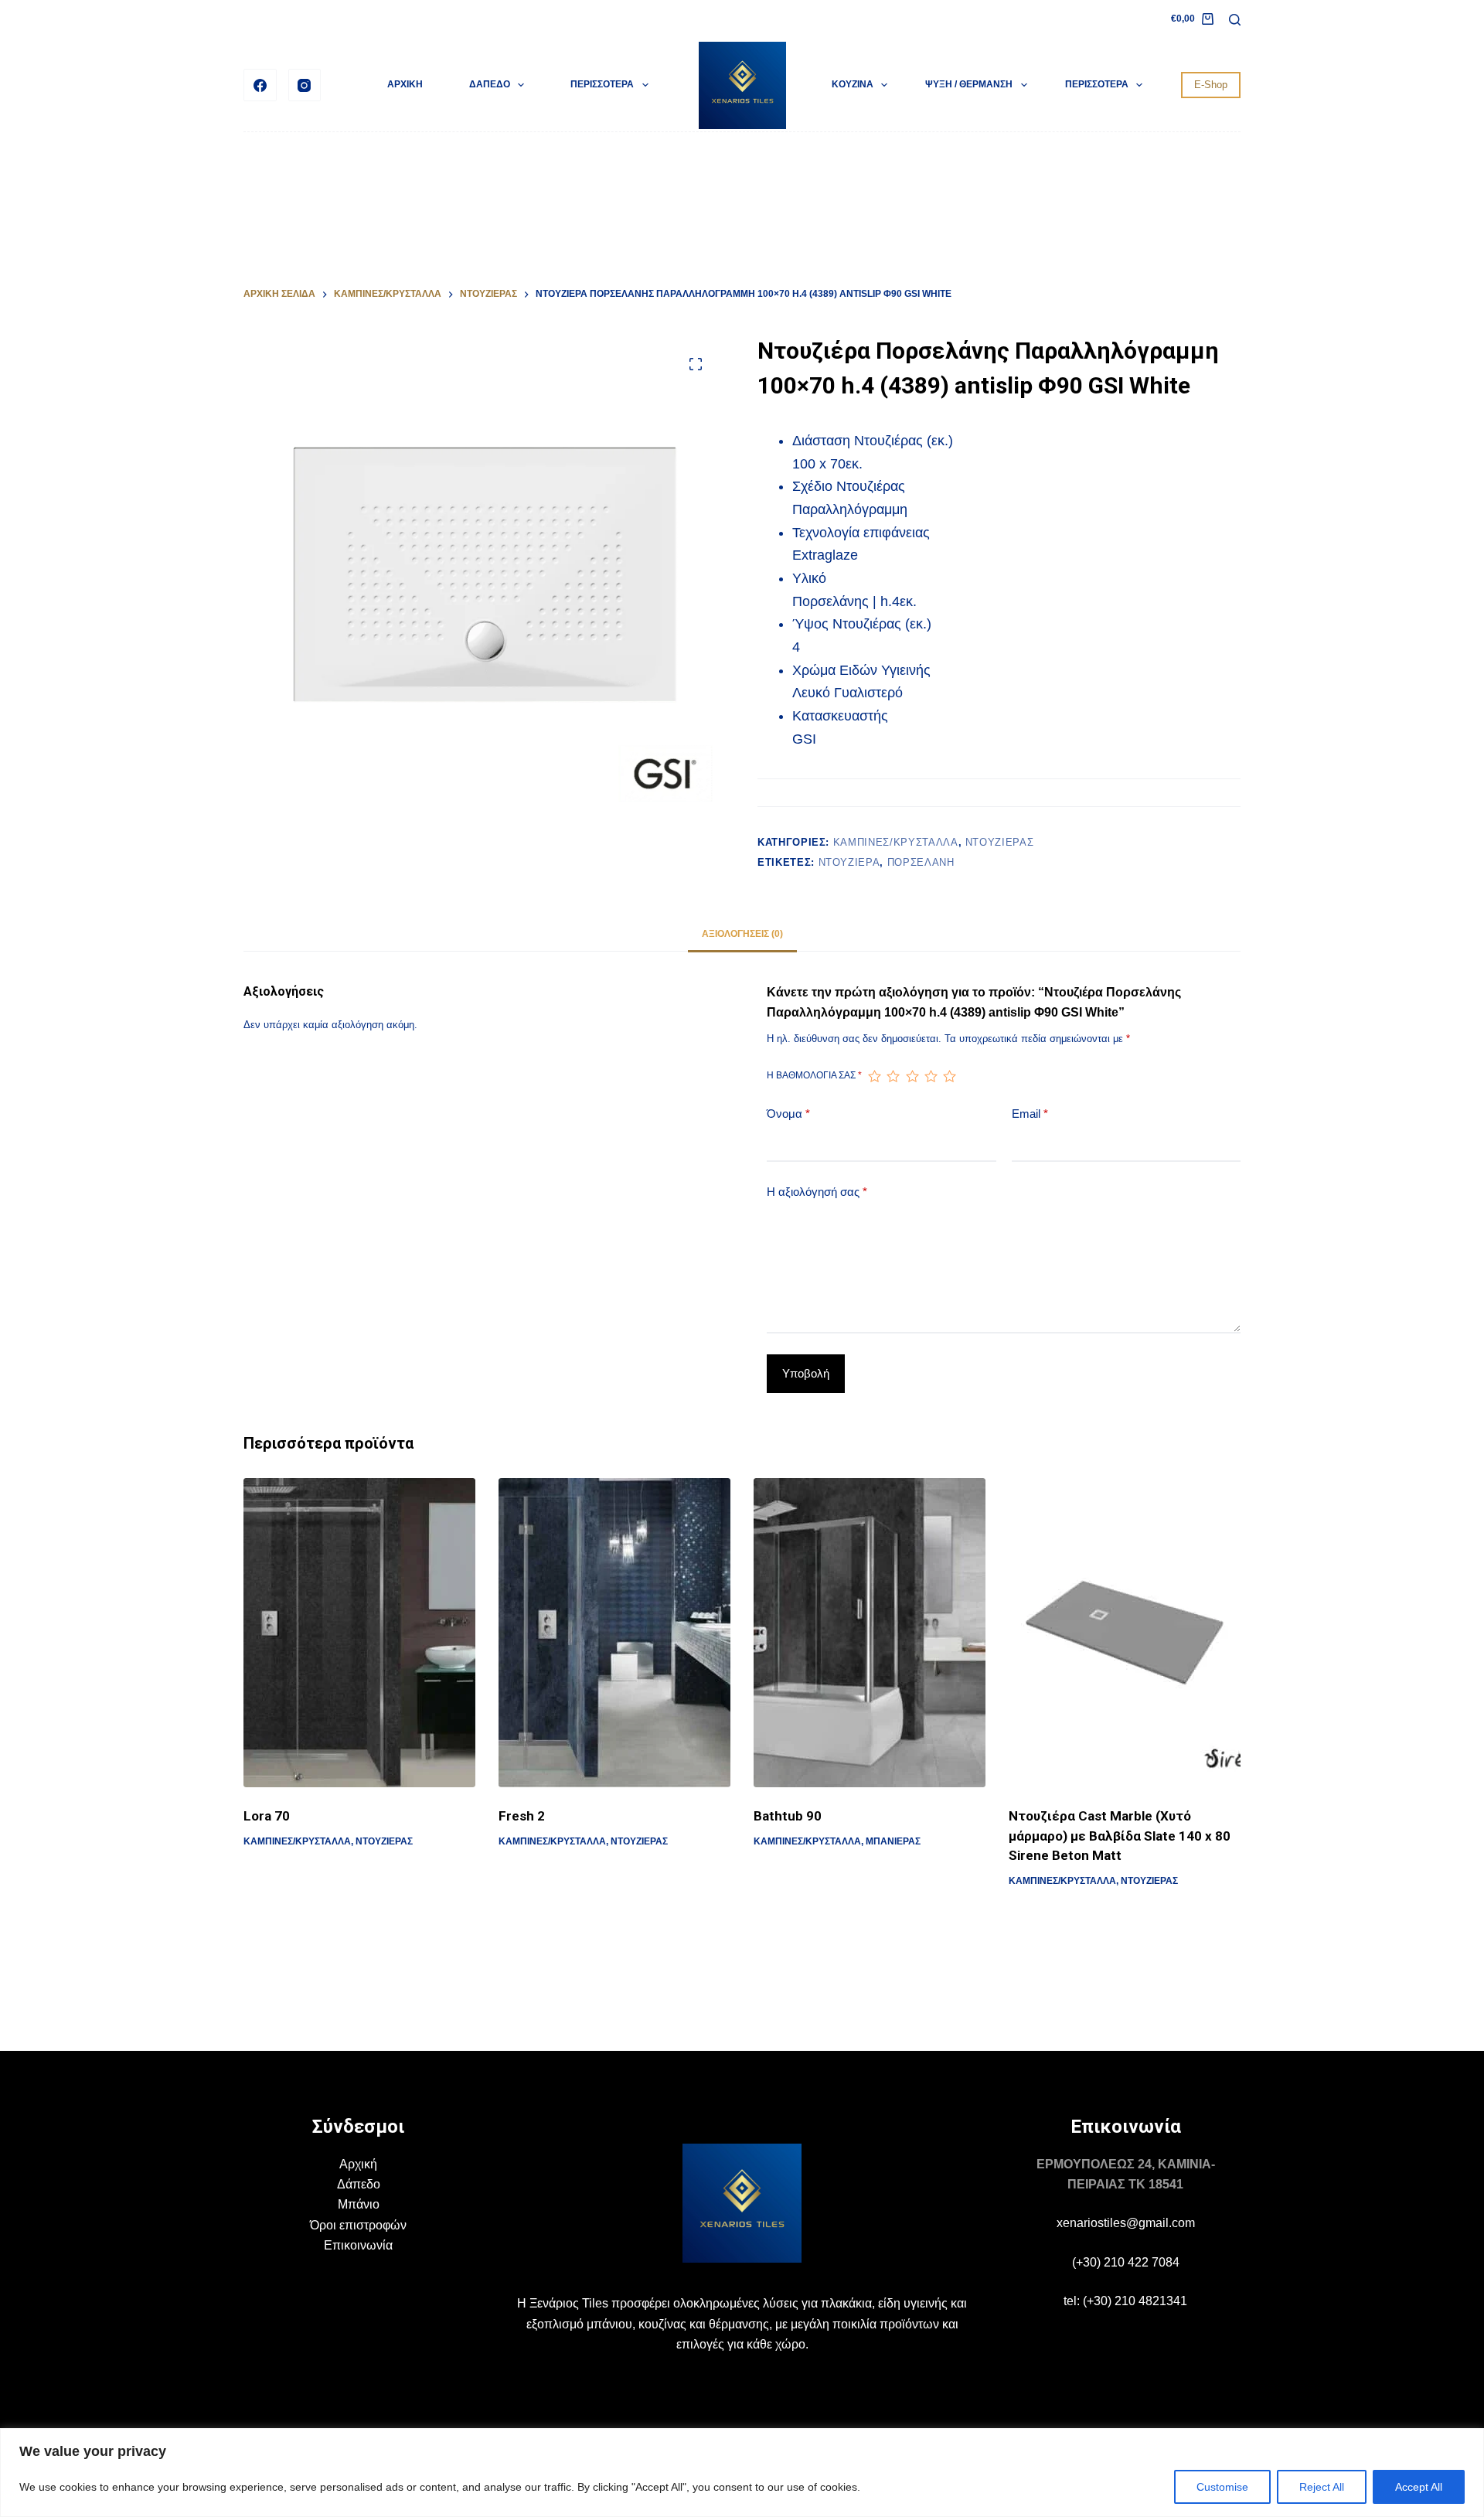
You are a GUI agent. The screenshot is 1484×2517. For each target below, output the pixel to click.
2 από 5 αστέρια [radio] (893, 1076)
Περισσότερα (602, 84)
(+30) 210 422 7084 (1126, 2262)
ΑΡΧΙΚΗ (405, 84)
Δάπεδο (359, 2184)
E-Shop (1211, 85)
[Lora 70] (359, 1633)
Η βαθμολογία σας (814, 1075)
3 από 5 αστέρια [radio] (912, 1076)
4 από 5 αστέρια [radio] (931, 1076)
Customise (1222, 2487)
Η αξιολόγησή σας (817, 1192)
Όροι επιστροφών (358, 2225)
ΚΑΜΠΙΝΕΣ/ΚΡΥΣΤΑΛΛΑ (896, 842)
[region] (742, 2473)
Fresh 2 (522, 1816)
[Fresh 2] (614, 1633)
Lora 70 (267, 1816)
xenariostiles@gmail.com (1126, 2223)
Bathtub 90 (788, 1816)
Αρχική (358, 2164)
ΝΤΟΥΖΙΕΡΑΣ (1000, 842)
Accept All (1419, 2487)
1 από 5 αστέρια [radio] (874, 1076)
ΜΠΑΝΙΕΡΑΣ (893, 1841)
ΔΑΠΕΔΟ (490, 84)
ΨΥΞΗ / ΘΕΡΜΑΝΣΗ (969, 84)
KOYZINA (853, 84)
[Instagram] (305, 85)
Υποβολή (806, 1373)
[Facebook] (260, 85)
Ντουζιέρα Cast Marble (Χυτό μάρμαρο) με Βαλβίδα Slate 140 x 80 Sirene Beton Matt (1120, 1836)
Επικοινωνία (358, 2245)
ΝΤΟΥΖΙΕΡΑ (849, 862)
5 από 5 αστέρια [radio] (949, 1076)
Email (1030, 1114)
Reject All (1322, 2487)
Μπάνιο (359, 2204)
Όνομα (788, 1114)
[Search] (1235, 20)
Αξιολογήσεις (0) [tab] (742, 934)
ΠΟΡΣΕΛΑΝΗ (921, 862)
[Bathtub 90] (870, 1633)
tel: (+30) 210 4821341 (1125, 2301)
